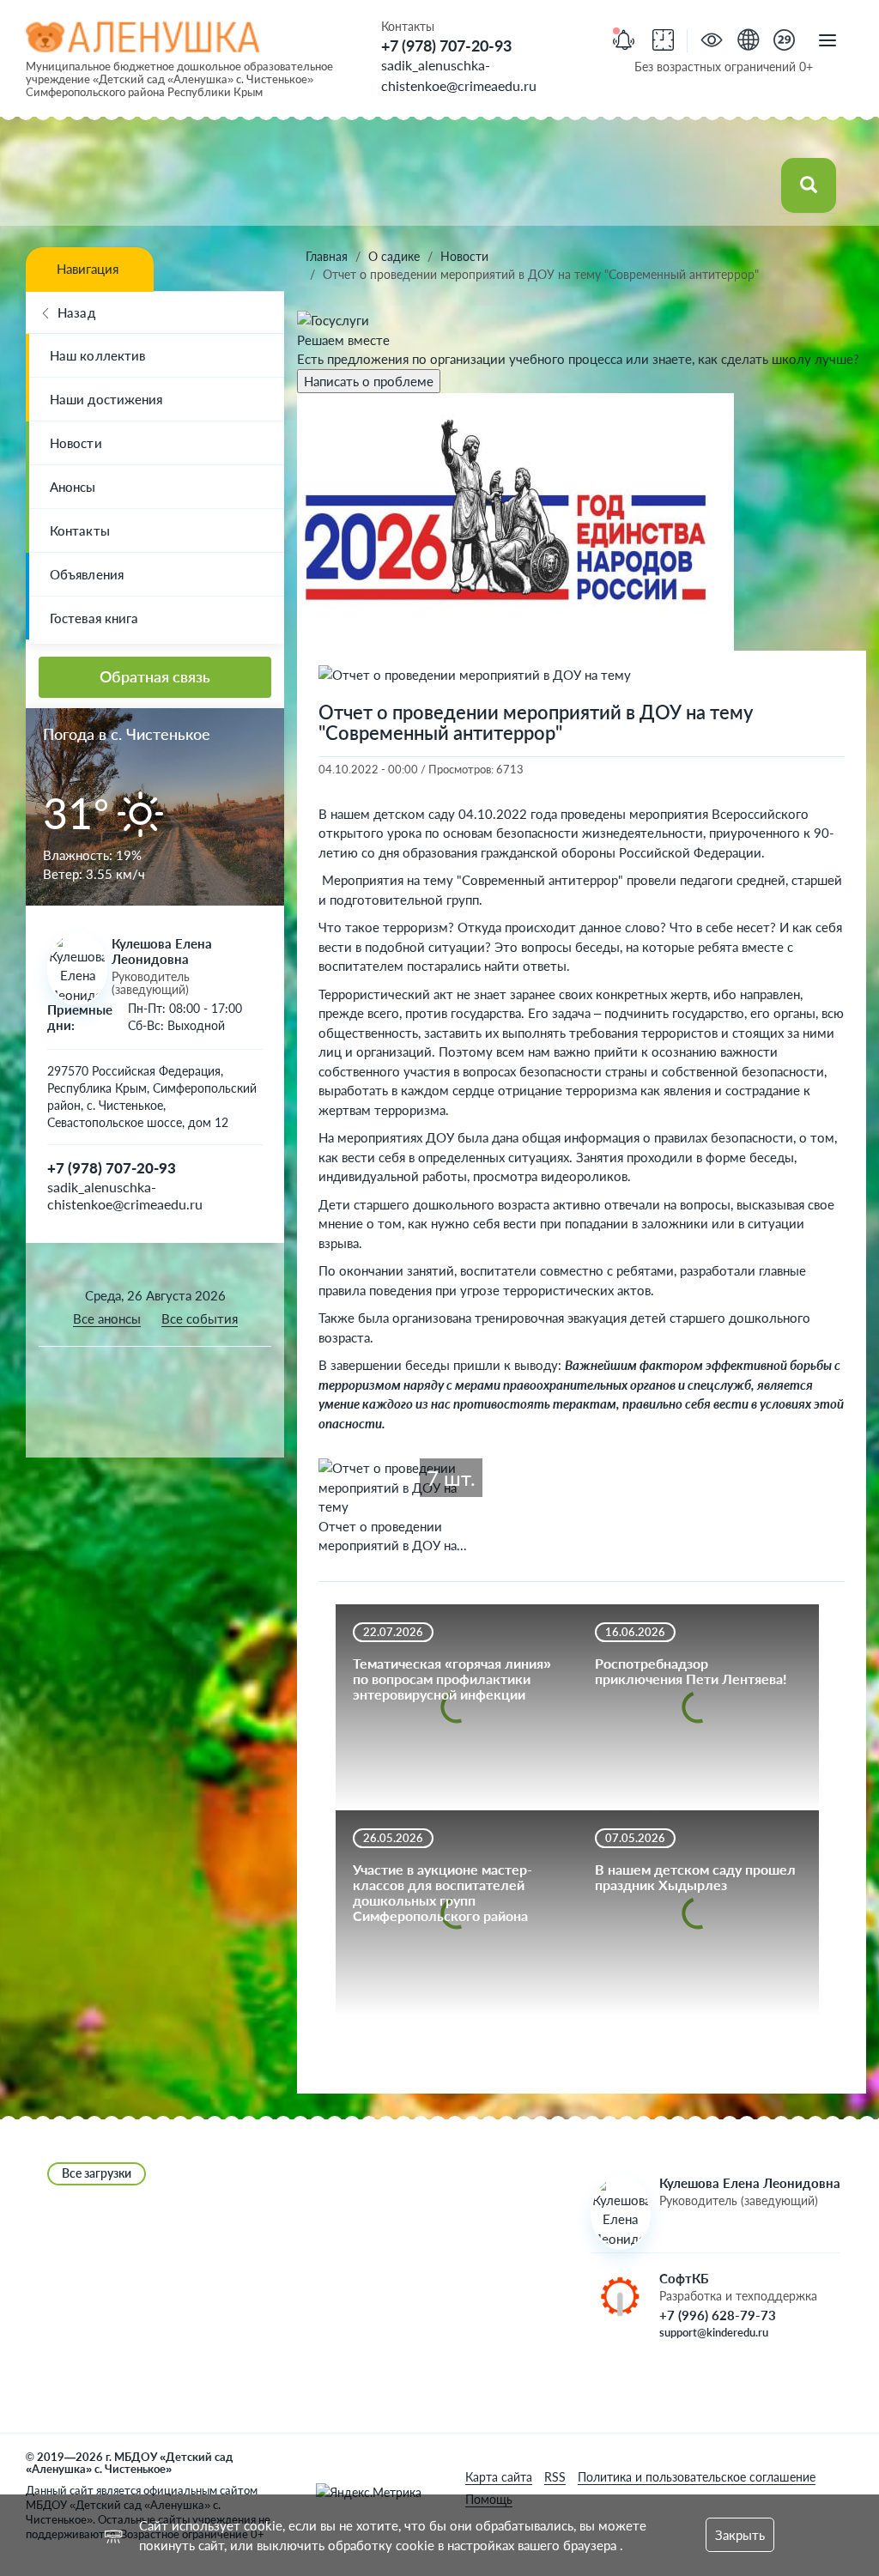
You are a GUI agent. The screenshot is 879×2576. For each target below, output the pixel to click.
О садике (394, 256)
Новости (76, 443)
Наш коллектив (97, 355)
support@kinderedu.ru (714, 2332)
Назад (76, 312)
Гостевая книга (94, 618)
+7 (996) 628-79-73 (718, 2315)
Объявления (87, 574)
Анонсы (73, 487)
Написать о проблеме (369, 381)
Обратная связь (155, 676)
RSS (555, 2477)
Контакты (80, 530)
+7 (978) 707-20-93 (446, 45)
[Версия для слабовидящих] (712, 42)
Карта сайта (499, 2477)
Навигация (88, 269)
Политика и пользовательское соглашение (697, 2477)
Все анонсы (107, 1318)
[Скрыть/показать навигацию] (827, 41)
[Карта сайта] (748, 42)
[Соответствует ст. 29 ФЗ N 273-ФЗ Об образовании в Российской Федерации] (784, 42)
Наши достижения (106, 399)
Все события (200, 1318)
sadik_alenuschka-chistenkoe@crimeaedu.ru (125, 1195)
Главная (327, 256)
